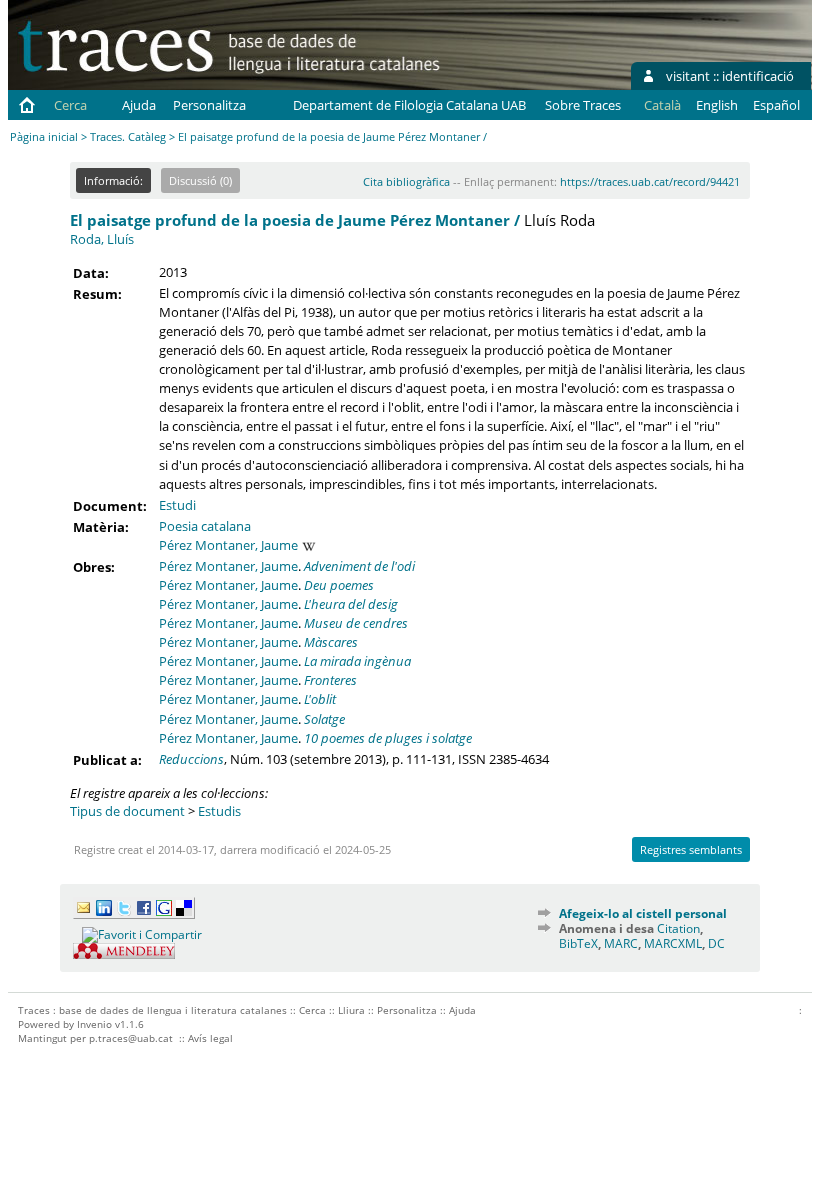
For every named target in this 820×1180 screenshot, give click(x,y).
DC (716, 943)
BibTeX (578, 943)
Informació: (113, 180)
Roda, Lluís (102, 239)
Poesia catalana (205, 526)
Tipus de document (127, 811)
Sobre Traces (583, 105)
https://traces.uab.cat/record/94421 (650, 181)
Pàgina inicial (44, 136)
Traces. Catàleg (128, 136)
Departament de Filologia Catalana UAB (409, 105)
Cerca (70, 105)
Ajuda (139, 105)
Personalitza (209, 105)
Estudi (177, 505)
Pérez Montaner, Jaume (228, 545)
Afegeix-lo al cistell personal (643, 913)
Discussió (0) (200, 180)
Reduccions (191, 759)
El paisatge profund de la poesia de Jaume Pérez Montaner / (295, 220)
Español (776, 105)
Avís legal (210, 1038)
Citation (678, 928)
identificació (758, 76)
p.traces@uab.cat (131, 1038)
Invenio (94, 1024)
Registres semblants (691, 849)
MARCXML (673, 943)
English (717, 105)
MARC (621, 943)
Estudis (219, 811)
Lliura (351, 1010)
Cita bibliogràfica (406, 181)
